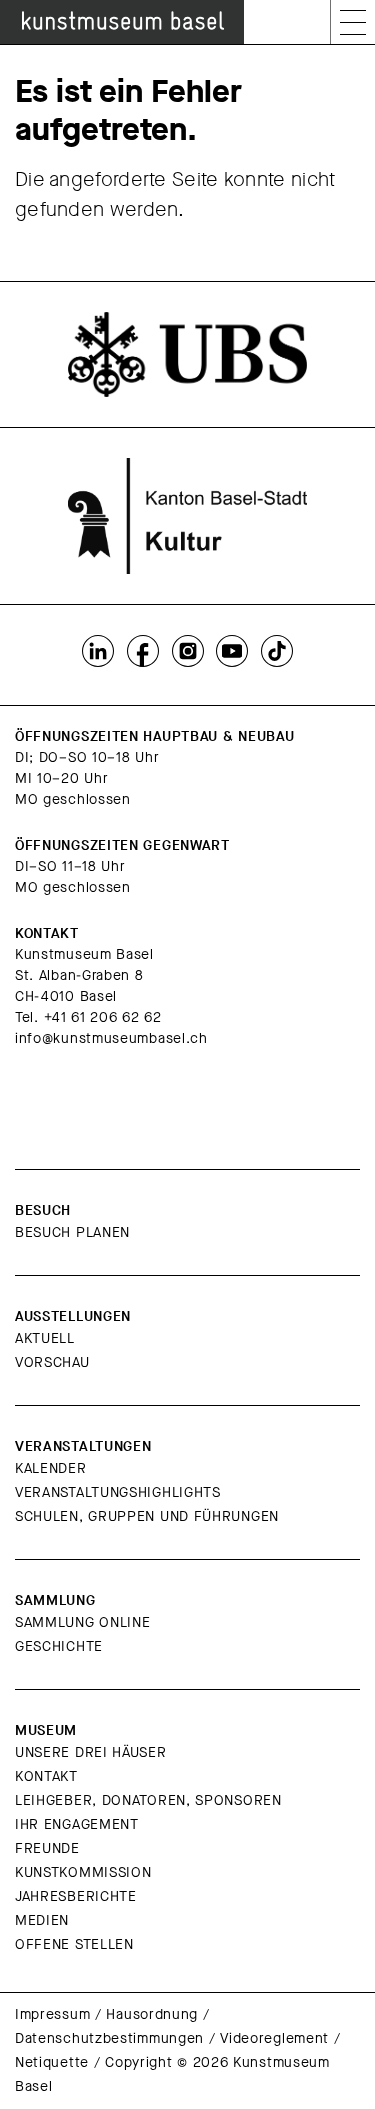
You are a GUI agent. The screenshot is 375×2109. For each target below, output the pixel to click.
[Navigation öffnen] (353, 22)
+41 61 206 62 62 (103, 1017)
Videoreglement (274, 2038)
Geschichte (59, 1646)
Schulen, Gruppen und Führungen (147, 1516)
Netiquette (52, 2062)
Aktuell (45, 1338)
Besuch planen (72, 1232)
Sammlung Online (83, 1622)
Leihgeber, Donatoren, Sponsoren (148, 1800)
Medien (42, 1920)
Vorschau (52, 1362)
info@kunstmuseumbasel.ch (111, 1038)
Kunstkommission (83, 1872)
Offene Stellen (74, 1944)
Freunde (47, 1848)
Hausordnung (152, 2014)
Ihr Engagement (77, 1824)
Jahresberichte (76, 1896)
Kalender (51, 1468)
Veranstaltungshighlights (118, 1492)
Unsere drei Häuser (91, 1752)
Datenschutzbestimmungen (109, 2038)
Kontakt (46, 1776)
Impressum (52, 2014)
